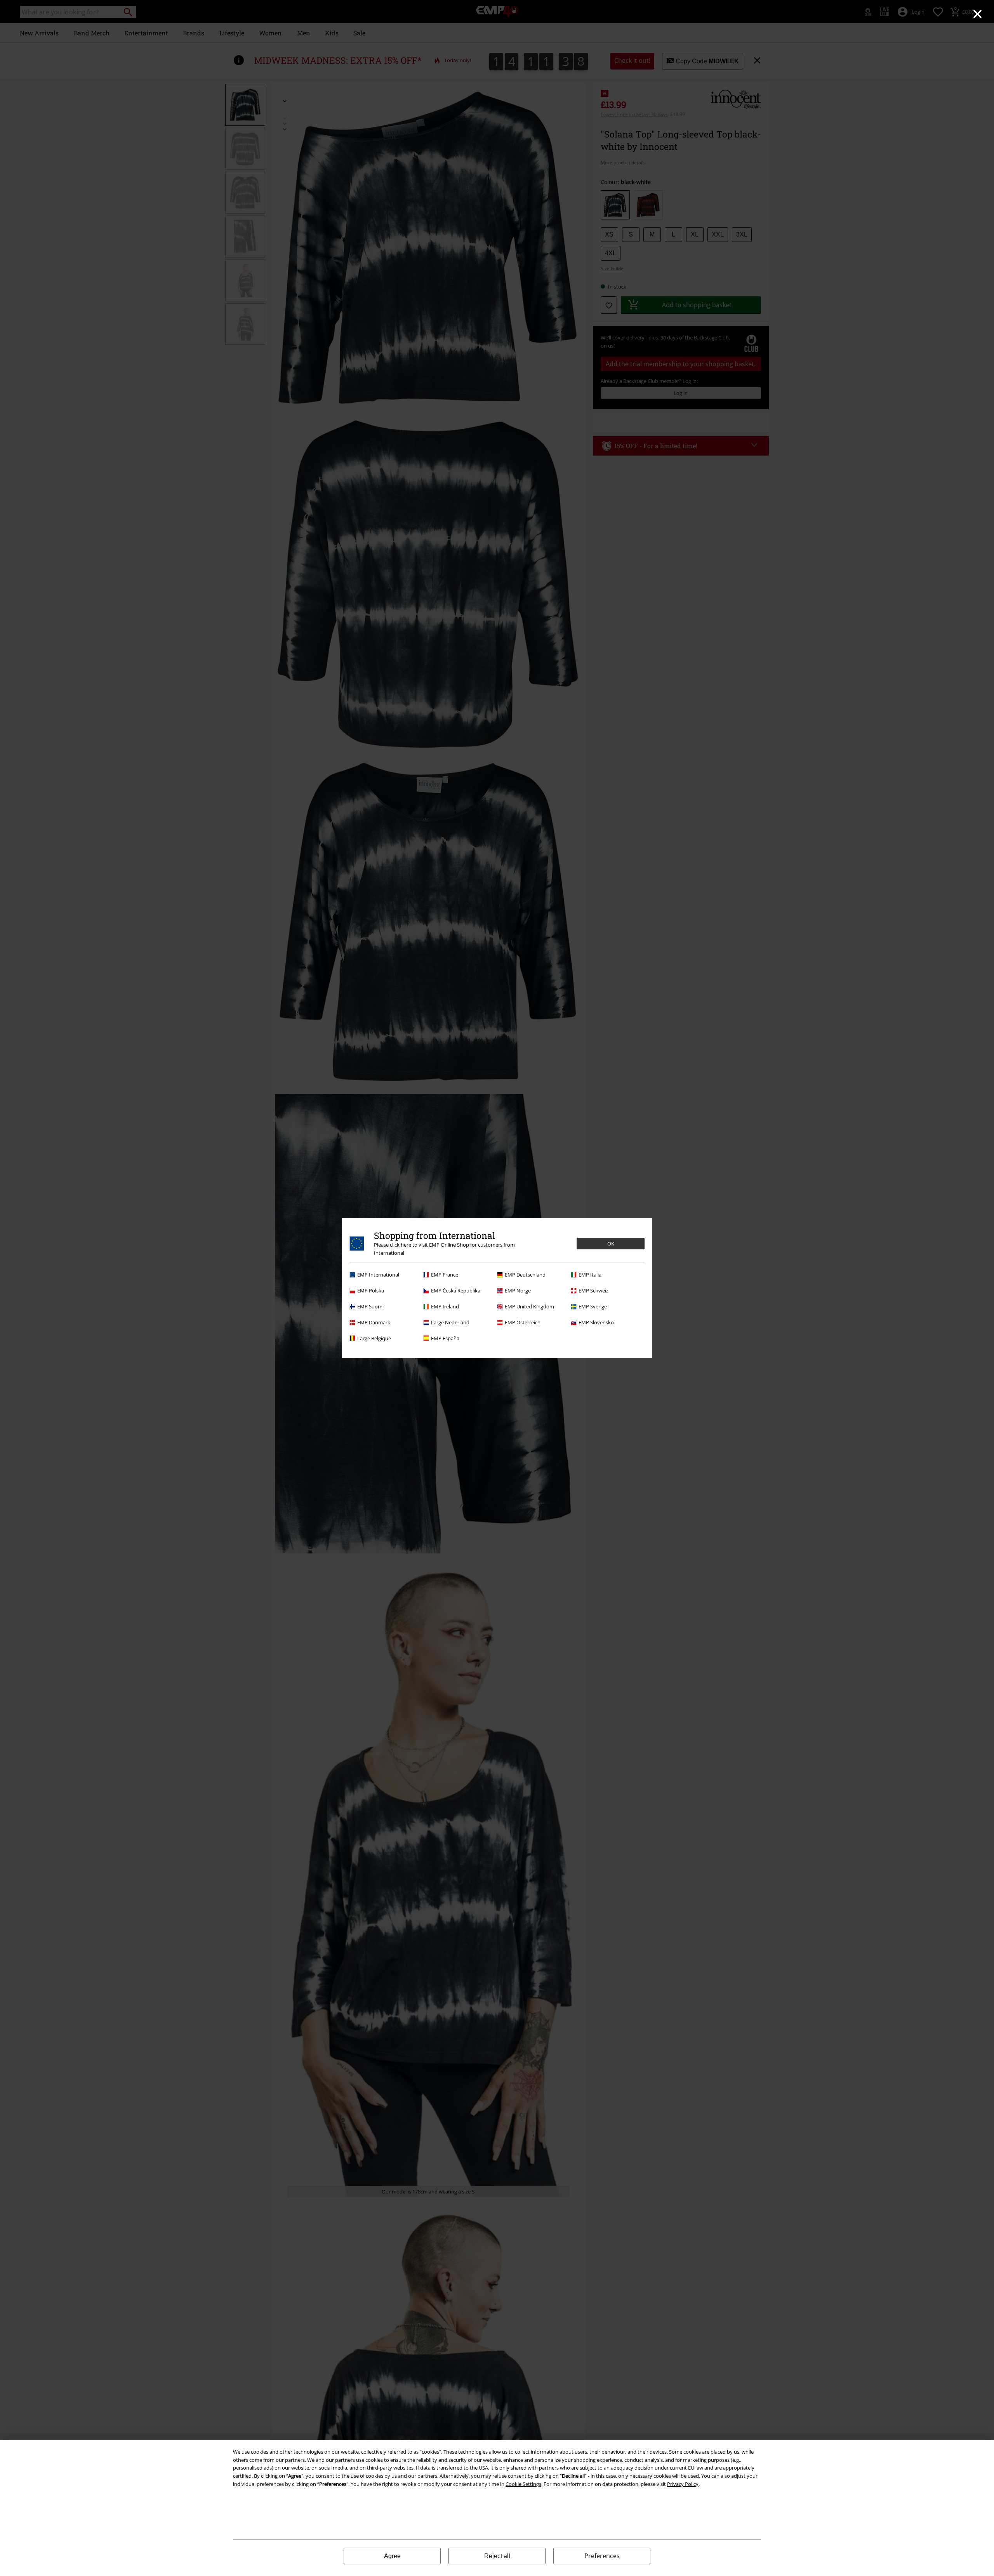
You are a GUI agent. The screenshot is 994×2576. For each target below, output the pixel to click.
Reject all (497, 2556)
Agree (392, 2556)
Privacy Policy (683, 2484)
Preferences (602, 2556)
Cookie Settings (523, 2484)
